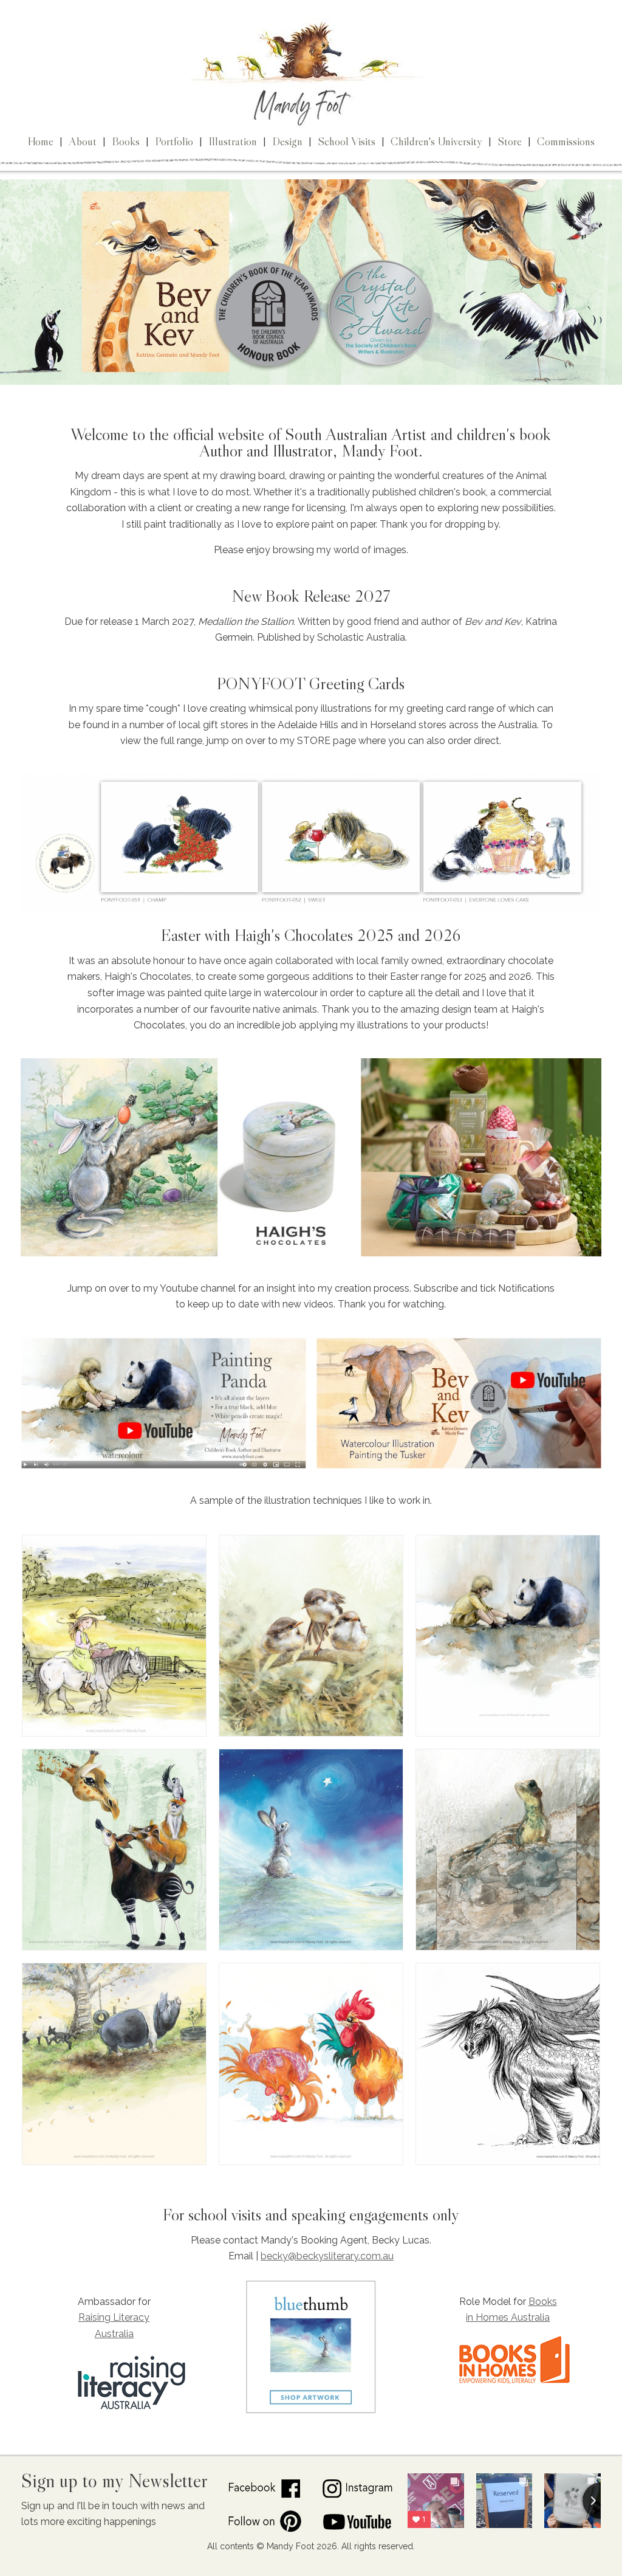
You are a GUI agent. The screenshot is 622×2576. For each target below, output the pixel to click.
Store (510, 141)
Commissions (566, 141)
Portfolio (174, 141)
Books (126, 141)
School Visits (347, 141)
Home (40, 141)
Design (287, 141)
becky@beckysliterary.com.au (327, 2256)
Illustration (233, 141)
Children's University (436, 141)
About (83, 141)
